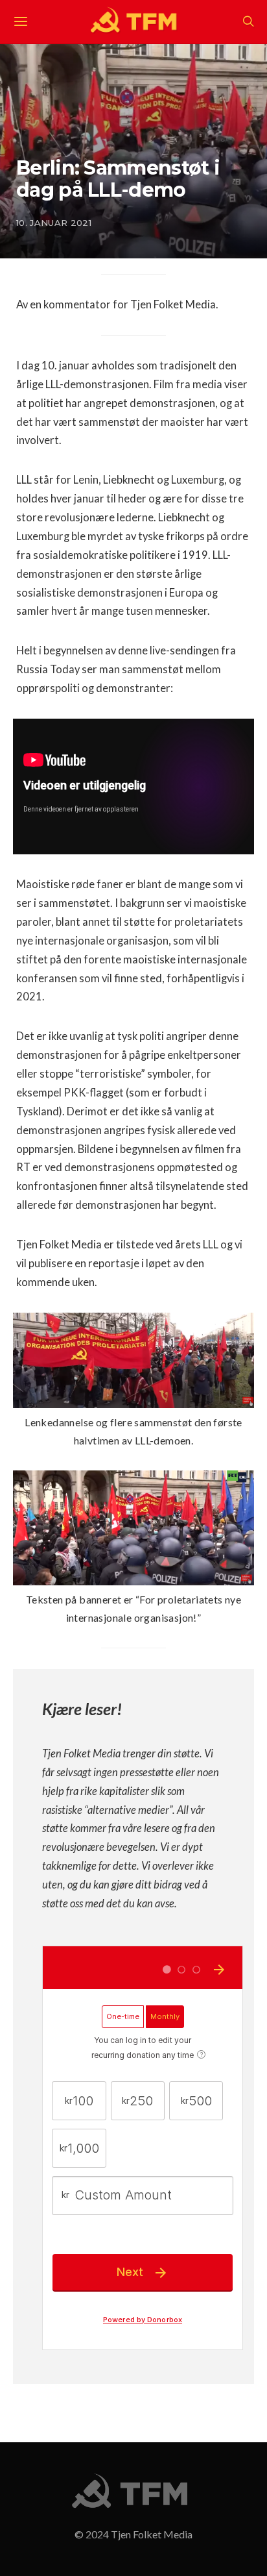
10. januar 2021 (54, 223)
